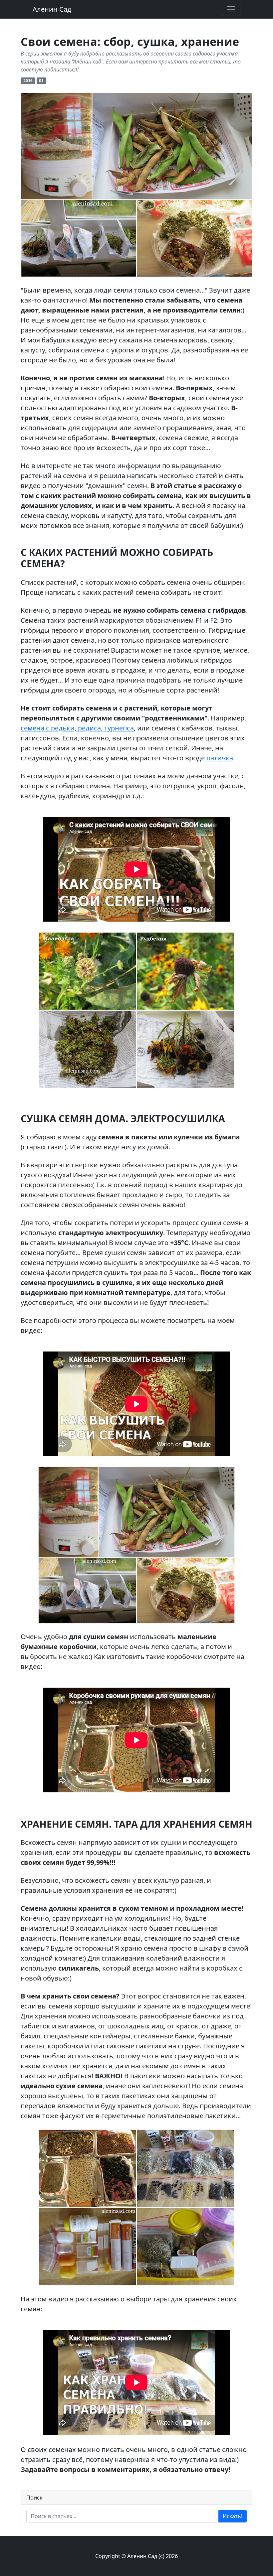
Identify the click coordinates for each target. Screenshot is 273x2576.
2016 (28, 81)
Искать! (233, 2516)
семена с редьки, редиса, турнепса (77, 728)
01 (41, 81)
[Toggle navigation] (231, 9)
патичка (220, 758)
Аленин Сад (52, 9)
